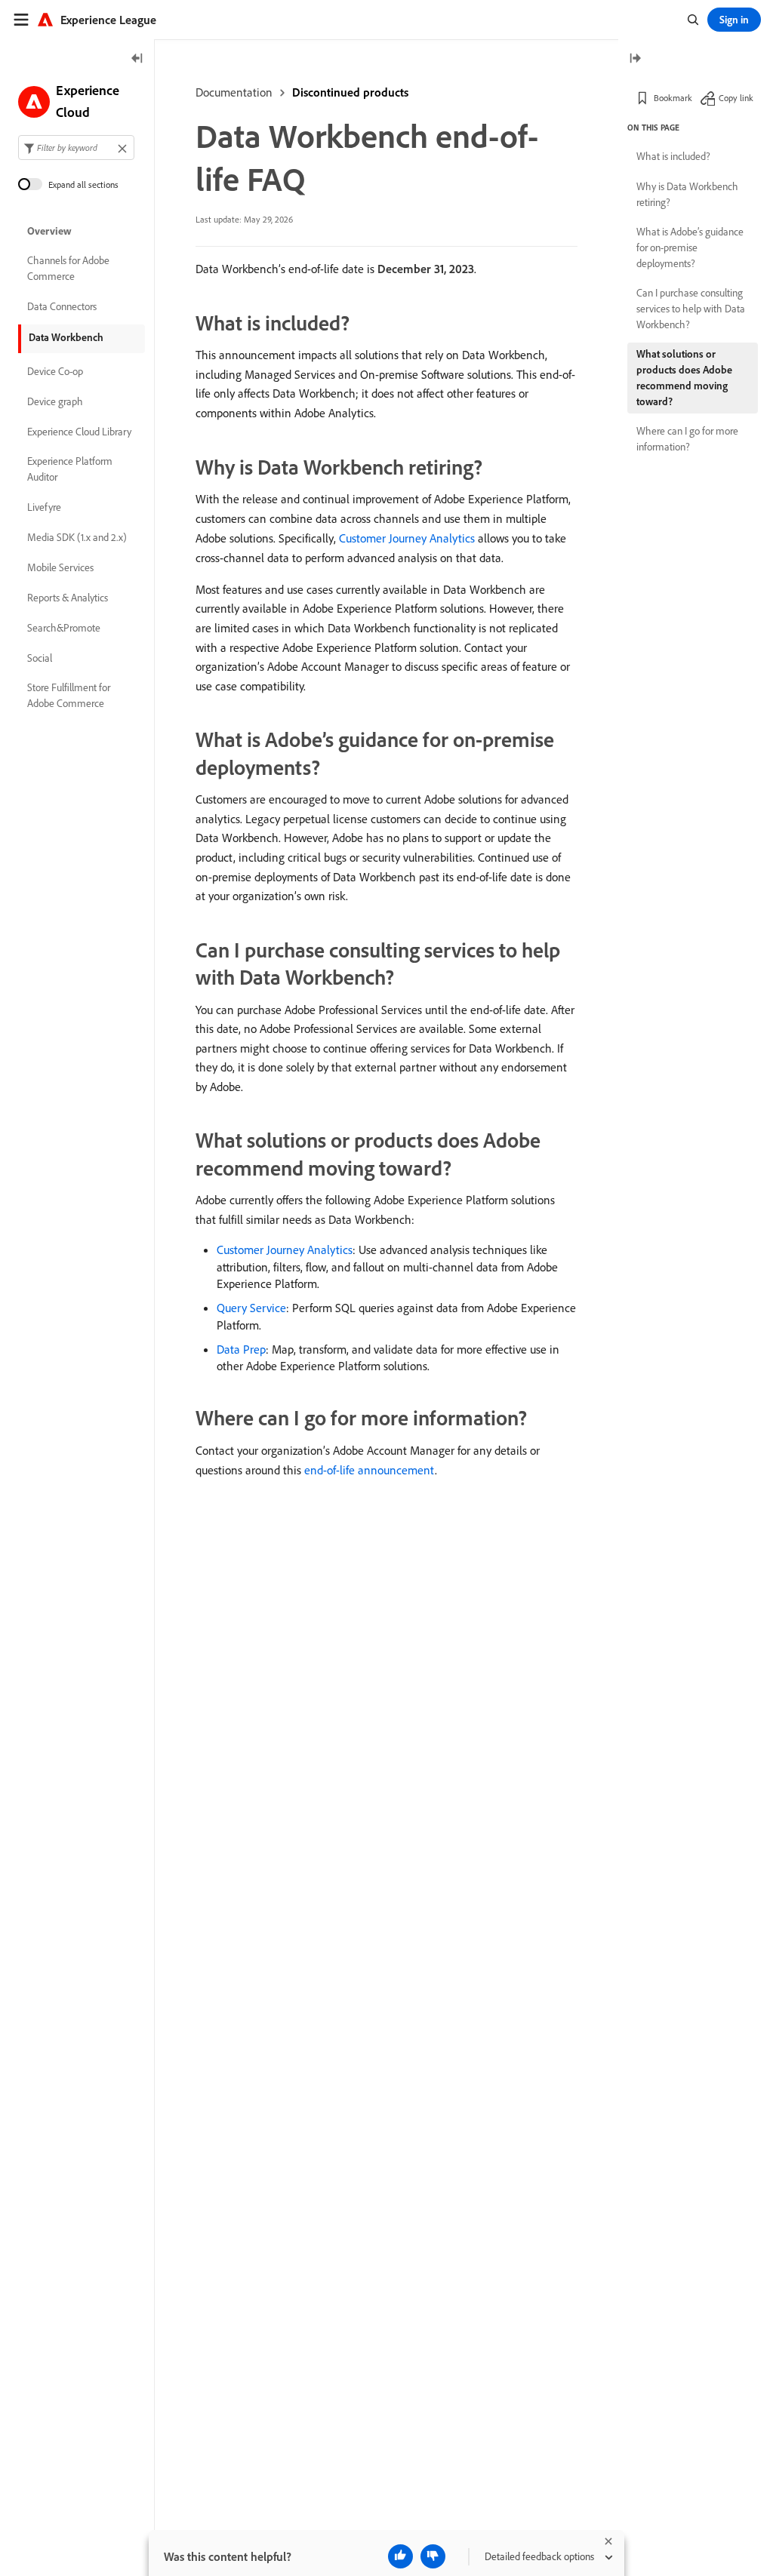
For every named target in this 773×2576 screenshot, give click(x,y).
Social (40, 658)
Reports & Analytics (68, 598)
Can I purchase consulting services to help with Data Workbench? (691, 309)
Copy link (736, 98)
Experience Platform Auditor (70, 469)
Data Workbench (66, 337)
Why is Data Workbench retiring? (687, 194)
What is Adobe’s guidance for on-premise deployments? (690, 247)
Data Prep (241, 1349)
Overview (49, 231)
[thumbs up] (400, 2556)
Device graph (55, 401)
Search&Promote (64, 628)
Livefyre (44, 507)
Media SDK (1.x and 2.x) (77, 537)
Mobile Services (60, 567)
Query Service (251, 1308)
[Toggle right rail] (635, 59)
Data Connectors (62, 306)
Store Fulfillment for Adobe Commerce (69, 695)
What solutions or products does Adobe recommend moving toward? (684, 378)
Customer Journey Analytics (407, 538)
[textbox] (76, 148)
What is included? (673, 156)
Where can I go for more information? (687, 439)
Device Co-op (55, 371)
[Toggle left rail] (137, 59)
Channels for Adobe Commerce (68, 268)
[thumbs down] (433, 2556)
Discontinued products (350, 92)
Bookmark (673, 98)
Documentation (234, 92)
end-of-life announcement (370, 1470)
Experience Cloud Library (79, 432)
